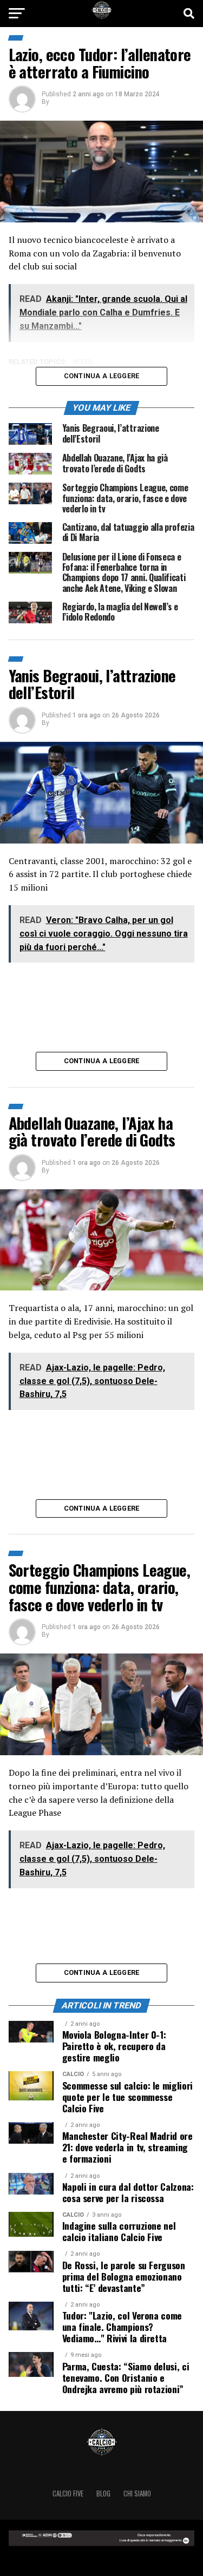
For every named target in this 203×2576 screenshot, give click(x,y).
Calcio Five (68, 2493)
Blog (103, 2493)
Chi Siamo (137, 2493)
